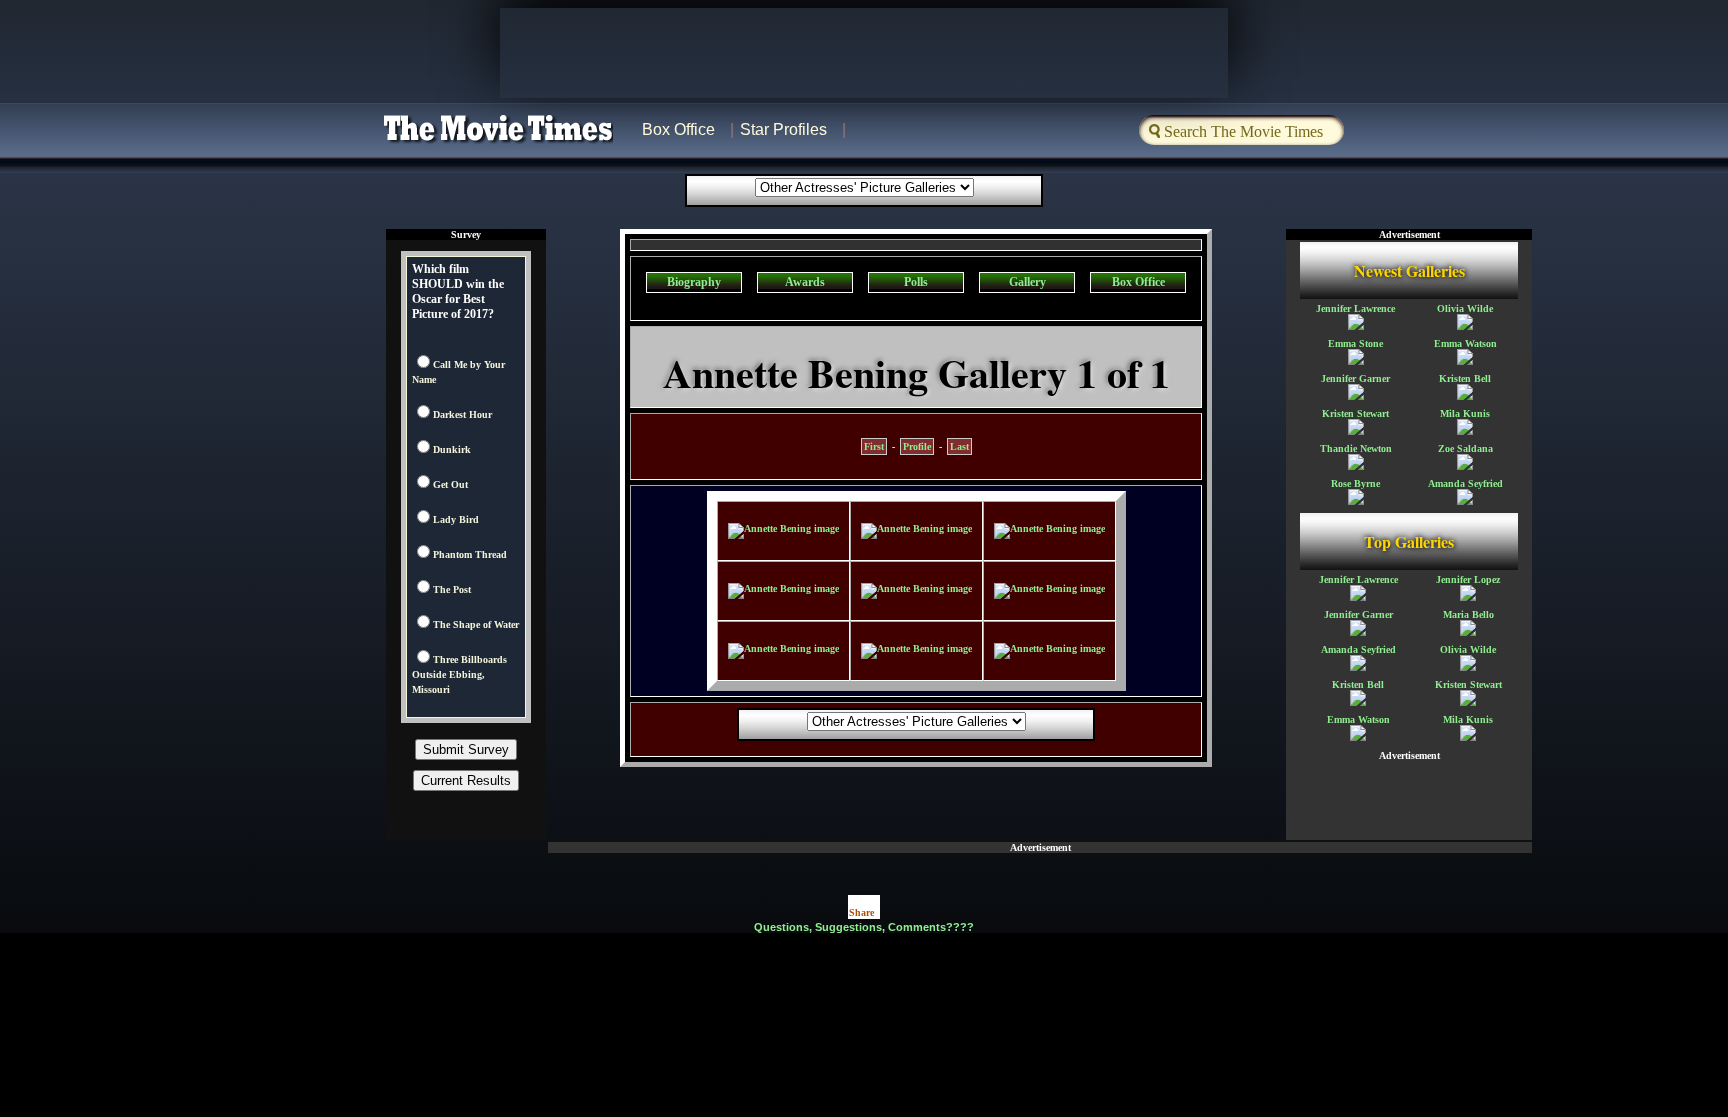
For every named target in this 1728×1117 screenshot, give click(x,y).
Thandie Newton (1356, 448)
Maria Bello (1468, 614)
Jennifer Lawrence (1355, 308)
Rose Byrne (1355, 483)
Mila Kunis (1465, 413)
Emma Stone (1355, 343)
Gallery (1027, 282)
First (874, 446)
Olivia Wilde (1465, 308)
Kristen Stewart (1355, 413)
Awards (805, 282)
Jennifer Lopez (1468, 579)
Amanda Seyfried (1465, 483)
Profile (917, 446)
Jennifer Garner (1355, 378)
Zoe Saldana (1465, 448)
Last (959, 446)
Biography (694, 282)
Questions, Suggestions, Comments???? (864, 927)
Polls (916, 282)
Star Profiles (783, 129)
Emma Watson (1465, 343)
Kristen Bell (1465, 378)
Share (861, 912)
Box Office (678, 129)
